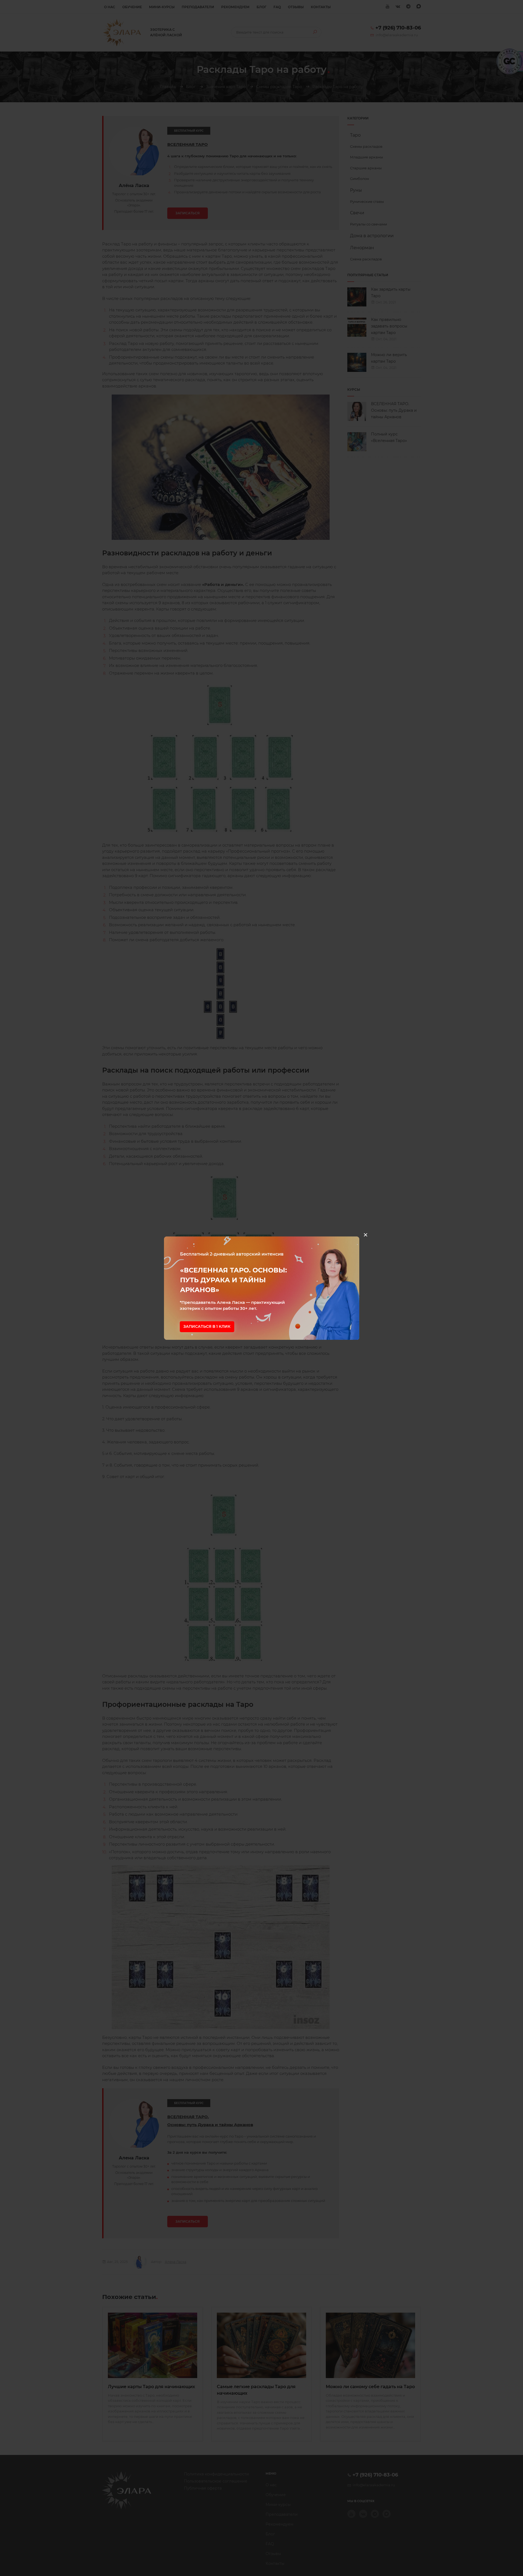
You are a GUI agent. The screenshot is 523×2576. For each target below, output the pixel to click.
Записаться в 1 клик (207, 1326)
